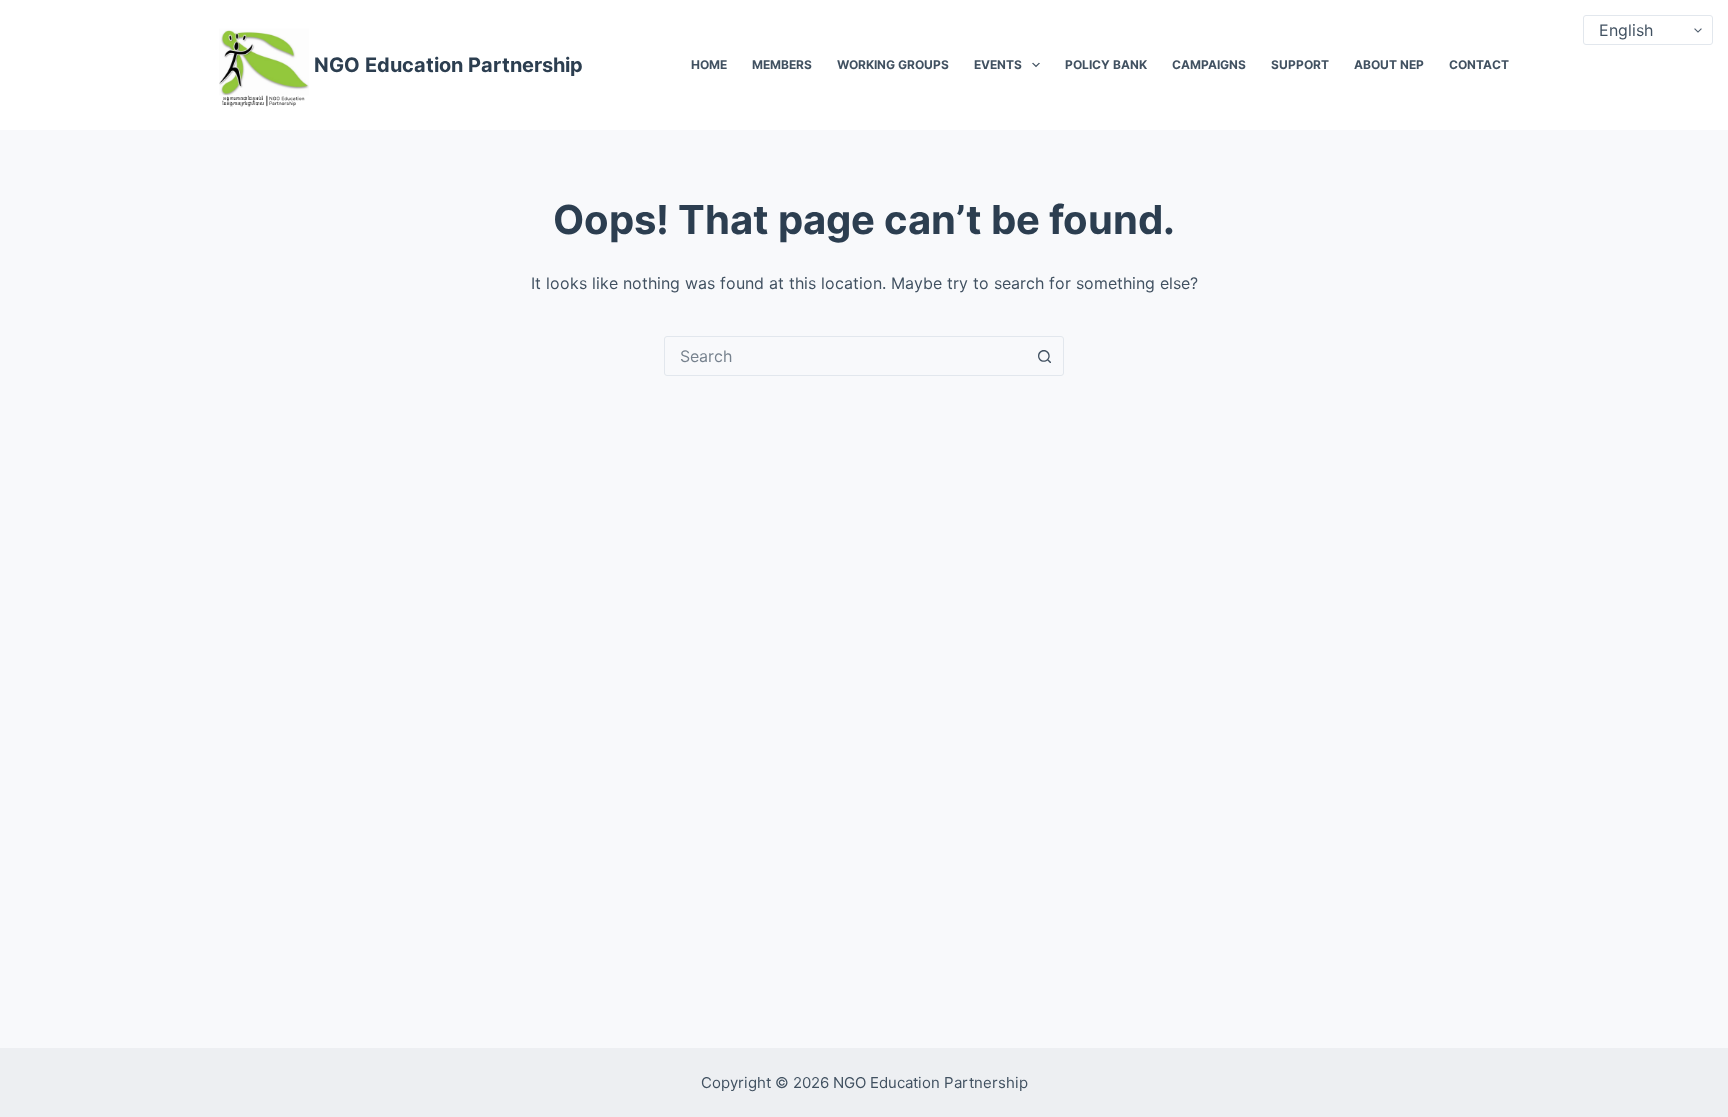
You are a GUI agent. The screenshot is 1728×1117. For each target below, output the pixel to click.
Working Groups (893, 64)
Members (782, 64)
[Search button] (1044, 356)
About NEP (1389, 64)
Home (709, 64)
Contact (1479, 64)
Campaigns (1209, 64)
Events (998, 64)
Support (1300, 64)
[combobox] (845, 356)
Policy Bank (1106, 64)
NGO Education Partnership (448, 65)
